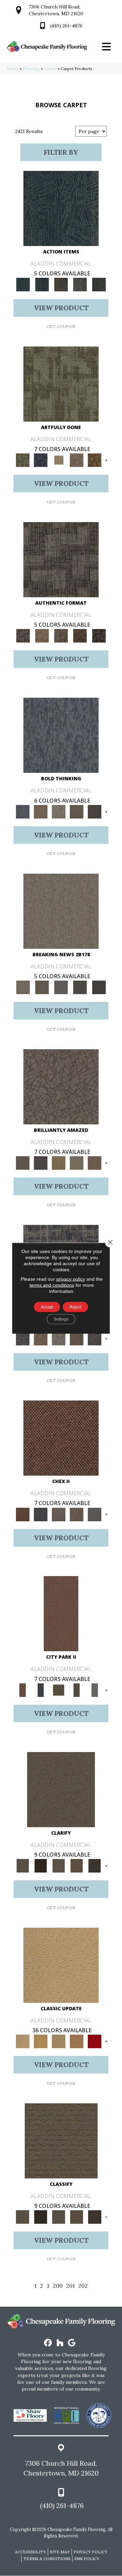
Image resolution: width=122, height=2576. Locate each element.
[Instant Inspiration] (95, 1162)
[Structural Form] (99, 636)
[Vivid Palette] (95, 460)
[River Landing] (40, 1514)
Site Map (60, 2552)
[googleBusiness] (72, 2343)
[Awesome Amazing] (77, 460)
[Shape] (61, 735)
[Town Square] (95, 1514)
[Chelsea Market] (61, 1438)
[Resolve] (61, 1789)
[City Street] (99, 284)
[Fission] (77, 811)
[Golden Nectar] (40, 2041)
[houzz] (60, 2343)
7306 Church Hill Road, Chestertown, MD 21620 (61, 2468)
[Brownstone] (61, 284)
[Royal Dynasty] (95, 2041)
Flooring (31, 69)
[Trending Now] (61, 911)
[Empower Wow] (77, 1162)
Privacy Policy (90, 2552)
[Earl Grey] (80, 284)
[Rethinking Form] (80, 636)
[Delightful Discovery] (61, 384)
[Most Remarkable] (40, 460)
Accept (47, 1307)
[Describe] (58, 1865)
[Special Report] (42, 987)
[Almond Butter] (58, 2041)
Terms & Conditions (47, 2559)
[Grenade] (40, 811)
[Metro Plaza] (77, 1514)
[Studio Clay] (77, 2041)
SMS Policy (87, 2559)
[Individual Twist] (61, 636)
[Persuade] (77, 1865)
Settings (61, 1319)
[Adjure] (95, 1865)
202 (83, 2286)
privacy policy (71, 1279)
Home (13, 69)
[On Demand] (80, 987)
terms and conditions (52, 1285)
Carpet (50, 69)
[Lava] (58, 811)
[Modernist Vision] (58, 460)
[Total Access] (99, 987)
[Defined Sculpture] (42, 636)
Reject (75, 1307)
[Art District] (58, 1514)
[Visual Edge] (61, 559)
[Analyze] (40, 1865)
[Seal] (95, 811)
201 (70, 2286)
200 (58, 2286)
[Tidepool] (61, 208)
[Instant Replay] (61, 987)
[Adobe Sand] (61, 1965)
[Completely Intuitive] (58, 1162)
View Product (61, 308)
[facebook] (48, 2343)
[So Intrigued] (61, 1086)
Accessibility (30, 2552)
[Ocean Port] (42, 284)
